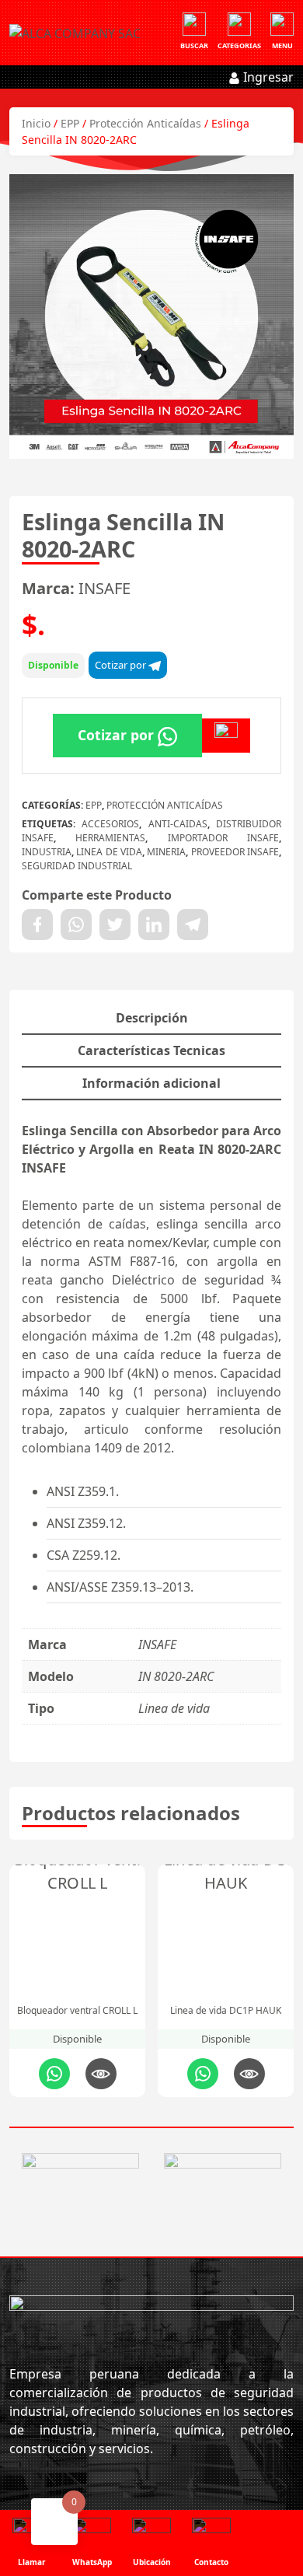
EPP (70, 123)
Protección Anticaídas (145, 123)
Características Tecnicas (151, 1050)
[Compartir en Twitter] (115, 924)
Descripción (152, 1018)
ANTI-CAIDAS (178, 824)
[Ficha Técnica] (226, 736)
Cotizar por (122, 665)
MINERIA (166, 852)
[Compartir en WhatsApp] (76, 924)
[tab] (151, 1019)
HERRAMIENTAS (110, 838)
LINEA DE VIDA (109, 852)
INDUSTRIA (47, 852)
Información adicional (151, 1083)
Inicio (36, 123)
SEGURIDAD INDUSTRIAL (77, 866)
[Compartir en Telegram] (193, 924)
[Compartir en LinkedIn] (154, 924)
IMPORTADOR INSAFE (223, 838)
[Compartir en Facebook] (37, 924)
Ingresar (267, 77)
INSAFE (104, 588)
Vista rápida (101, 2074)
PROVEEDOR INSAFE (235, 852)
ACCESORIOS (110, 824)
